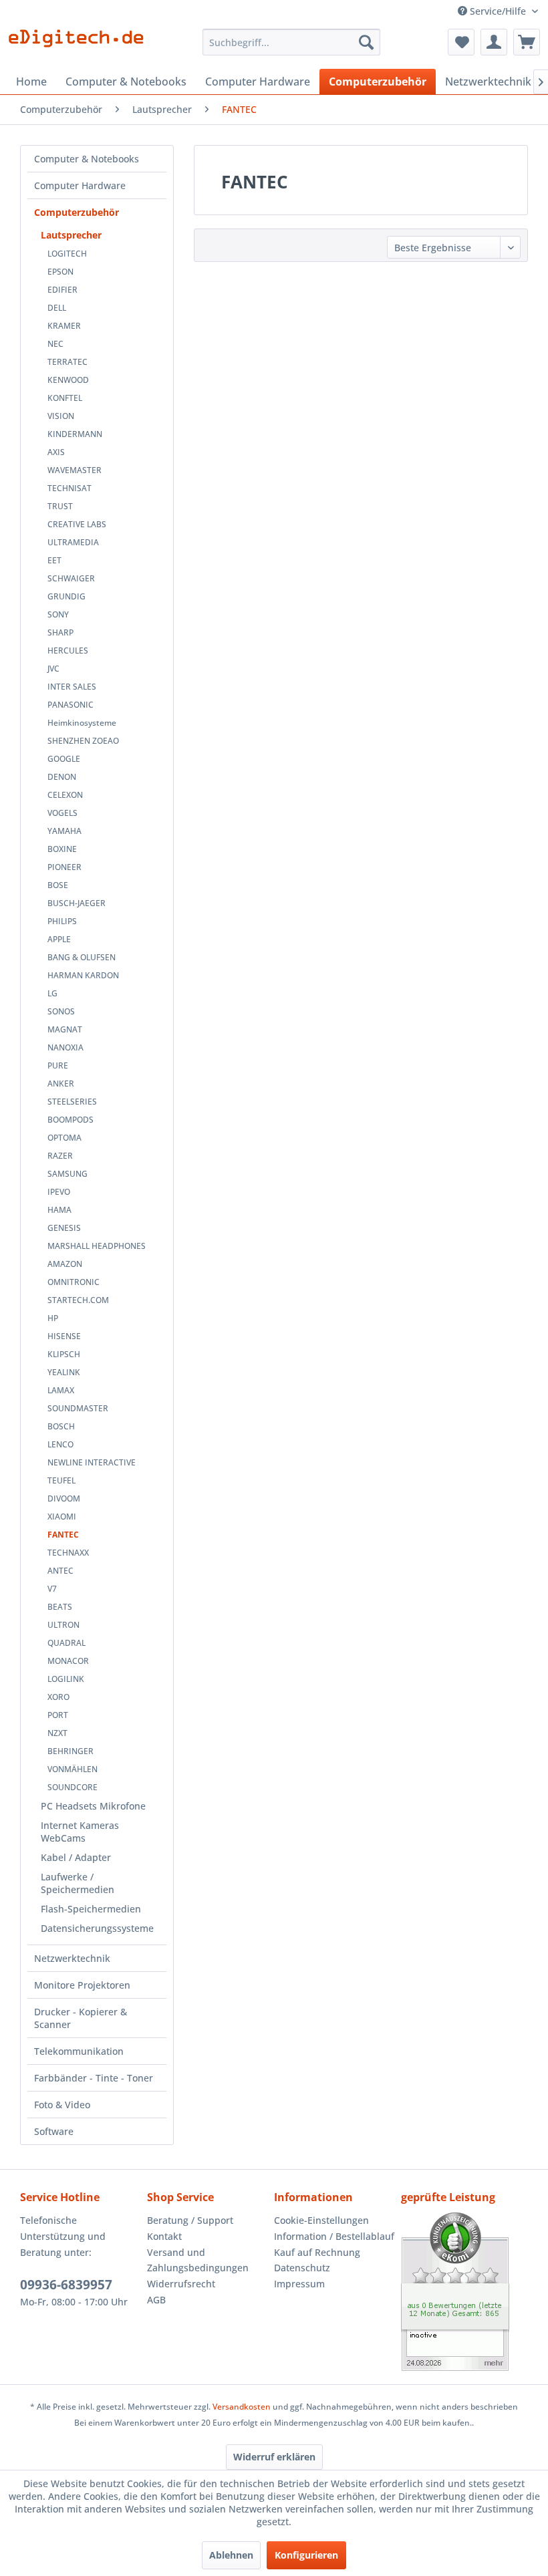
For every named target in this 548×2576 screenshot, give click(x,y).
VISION (61, 416)
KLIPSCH (64, 1354)
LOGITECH (67, 254)
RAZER (60, 1156)
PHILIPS (62, 921)
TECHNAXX (68, 1553)
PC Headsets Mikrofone (93, 1806)
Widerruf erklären (274, 2457)
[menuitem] (292, 42)
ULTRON (63, 1625)
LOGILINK (66, 1679)
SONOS (61, 1011)
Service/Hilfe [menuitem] (498, 11)
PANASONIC (71, 705)
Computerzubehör (77, 212)
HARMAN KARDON (83, 975)
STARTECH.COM (78, 1300)
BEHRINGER (71, 1751)
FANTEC (63, 1535)
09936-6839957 (66, 2285)
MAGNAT (65, 1029)
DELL (57, 308)
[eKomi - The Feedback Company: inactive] (464, 2292)
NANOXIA (65, 1047)
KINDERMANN (75, 434)
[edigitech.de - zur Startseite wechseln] (81, 45)
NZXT (57, 1733)
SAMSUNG (67, 1174)
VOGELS (62, 813)
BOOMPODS (71, 1120)
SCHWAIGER (71, 578)
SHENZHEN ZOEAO (83, 741)
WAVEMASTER (75, 470)
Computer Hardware (80, 185)
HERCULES (68, 651)
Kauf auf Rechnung (317, 2252)
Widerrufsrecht (181, 2284)
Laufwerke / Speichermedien (78, 1883)
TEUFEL (61, 1480)
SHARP (60, 632)
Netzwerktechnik (72, 1958)
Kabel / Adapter (76, 1857)
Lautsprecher (71, 235)
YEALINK (64, 1372)
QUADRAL (66, 1643)
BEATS (60, 1607)
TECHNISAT (70, 488)
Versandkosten (242, 2407)
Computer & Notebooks (87, 159)
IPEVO (59, 1192)
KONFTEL (65, 398)
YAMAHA (64, 831)
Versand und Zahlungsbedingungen (198, 2260)
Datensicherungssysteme (97, 1928)
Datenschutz (302, 2268)
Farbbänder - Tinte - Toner (94, 2078)
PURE (58, 1065)
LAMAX (61, 1390)
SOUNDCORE (73, 1787)
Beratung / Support (190, 2220)
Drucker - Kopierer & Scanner (81, 2018)
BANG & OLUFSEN (82, 957)
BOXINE (62, 849)
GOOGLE (64, 759)
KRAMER (64, 326)
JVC (53, 669)
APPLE (59, 939)
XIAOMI (62, 1517)
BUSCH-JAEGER (77, 903)
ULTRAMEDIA (73, 542)
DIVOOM (64, 1498)
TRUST (60, 506)
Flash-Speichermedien (91, 1909)
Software (54, 2131)
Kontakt (164, 2236)
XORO (58, 1697)
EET (54, 560)
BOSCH (61, 1426)
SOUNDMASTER (78, 1408)
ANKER (61, 1084)
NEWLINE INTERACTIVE (92, 1462)
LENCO (60, 1444)
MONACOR (68, 1661)
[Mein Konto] (494, 42)
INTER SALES (72, 687)
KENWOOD (68, 380)
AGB (156, 2300)
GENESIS (64, 1228)
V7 (52, 1589)
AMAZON (65, 1264)
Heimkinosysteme (82, 723)
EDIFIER (62, 290)
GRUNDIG (66, 596)
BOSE (58, 885)
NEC (55, 344)
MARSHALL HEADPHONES (97, 1246)
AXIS (56, 452)
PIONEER (64, 867)
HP (53, 1318)
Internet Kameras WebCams (80, 1832)
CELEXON (65, 795)
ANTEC (60, 1571)
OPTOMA (64, 1138)
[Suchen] (366, 42)
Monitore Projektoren (82, 1985)
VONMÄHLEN (73, 1769)
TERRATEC (67, 362)
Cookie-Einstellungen (321, 2220)
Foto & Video (62, 2105)
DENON (62, 777)
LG (52, 993)
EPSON (60, 272)
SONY (58, 614)
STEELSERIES (72, 1102)
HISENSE (64, 1336)
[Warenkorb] (527, 42)
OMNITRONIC (74, 1282)
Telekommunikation (79, 2051)
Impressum (299, 2284)
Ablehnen (231, 2555)
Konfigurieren (306, 2555)
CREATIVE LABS (77, 524)
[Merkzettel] (461, 42)
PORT (58, 1715)
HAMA (59, 1210)
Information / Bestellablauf (334, 2236)
